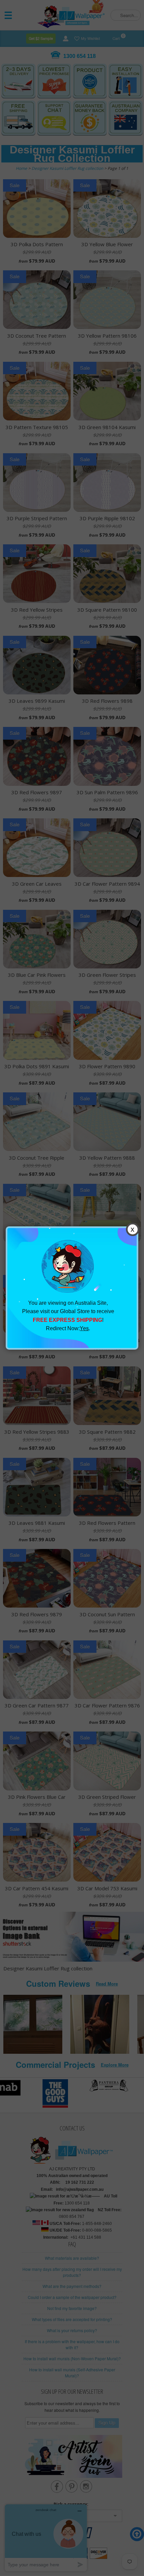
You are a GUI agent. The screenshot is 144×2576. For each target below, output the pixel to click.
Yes (84, 1328)
